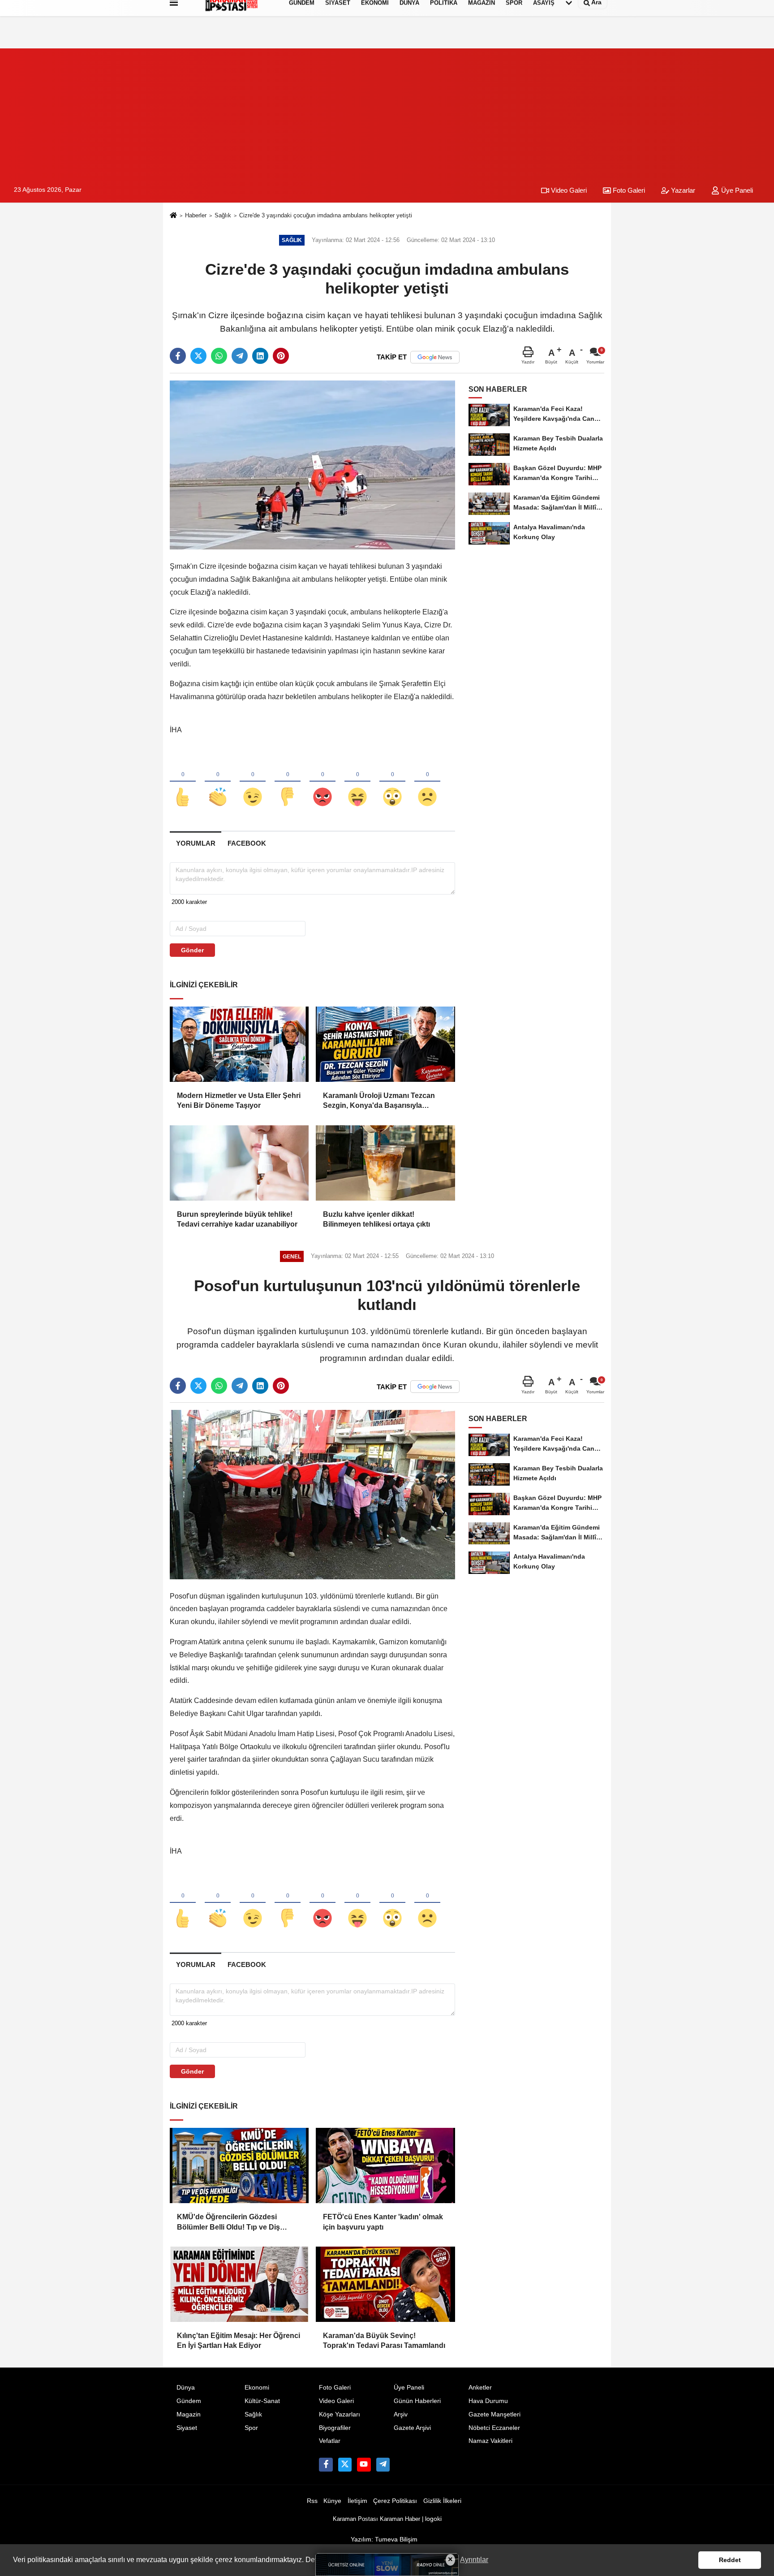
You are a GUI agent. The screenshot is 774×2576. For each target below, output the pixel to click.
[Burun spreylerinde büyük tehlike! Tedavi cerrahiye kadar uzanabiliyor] (239, 1163)
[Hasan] (383, 2464)
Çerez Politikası (395, 2501)
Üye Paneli (736, 190)
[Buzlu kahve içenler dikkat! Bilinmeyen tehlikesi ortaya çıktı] (385, 1163)
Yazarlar (682, 190)
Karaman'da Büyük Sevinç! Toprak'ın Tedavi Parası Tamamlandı (384, 2340)
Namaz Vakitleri (490, 2441)
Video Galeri (568, 190)
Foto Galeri (628, 190)
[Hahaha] (357, 782)
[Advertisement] (387, 111)
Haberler (196, 215)
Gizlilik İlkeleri (442, 2501)
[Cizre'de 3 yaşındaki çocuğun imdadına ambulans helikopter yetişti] (312, 465)
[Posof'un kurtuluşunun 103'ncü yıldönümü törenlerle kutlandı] (312, 1494)
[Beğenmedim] (288, 782)
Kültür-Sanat (262, 2401)
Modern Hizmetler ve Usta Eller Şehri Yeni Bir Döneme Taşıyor (239, 1100)
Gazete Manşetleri (494, 2414)
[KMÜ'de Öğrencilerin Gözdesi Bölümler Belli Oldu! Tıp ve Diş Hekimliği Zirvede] (239, 2165)
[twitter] (198, 356)
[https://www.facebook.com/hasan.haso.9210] (326, 2464)
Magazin (189, 2414)
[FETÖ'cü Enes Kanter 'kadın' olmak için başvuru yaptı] (385, 2165)
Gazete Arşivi (412, 2428)
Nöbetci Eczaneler (494, 2428)
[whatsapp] (219, 356)
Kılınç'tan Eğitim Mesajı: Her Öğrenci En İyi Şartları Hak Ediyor (239, 2340)
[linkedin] (260, 356)
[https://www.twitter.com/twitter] (345, 2464)
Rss (312, 2501)
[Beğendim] (183, 782)
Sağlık (223, 215)
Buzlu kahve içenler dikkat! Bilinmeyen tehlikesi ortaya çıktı (376, 1219)
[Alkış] (218, 782)
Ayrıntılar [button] (474, 2560)
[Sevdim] (253, 782)
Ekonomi (257, 2388)
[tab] (196, 843)
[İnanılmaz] (392, 782)
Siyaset (187, 2428)
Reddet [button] (730, 2560)
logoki (433, 2519)
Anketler (480, 2388)
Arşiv (401, 2414)
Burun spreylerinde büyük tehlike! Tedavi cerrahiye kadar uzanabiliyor (237, 1219)
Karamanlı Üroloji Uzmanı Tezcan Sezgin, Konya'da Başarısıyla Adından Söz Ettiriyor (379, 1101)
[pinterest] (281, 356)
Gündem (189, 2401)
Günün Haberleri (417, 2401)
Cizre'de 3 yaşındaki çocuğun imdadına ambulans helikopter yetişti (326, 215)
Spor (251, 2428)
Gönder (192, 950)
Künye (332, 2501)
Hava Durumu (488, 2401)
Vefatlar (330, 2441)
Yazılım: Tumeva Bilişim (384, 2539)
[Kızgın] (322, 782)
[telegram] (240, 356)
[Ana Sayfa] (173, 216)
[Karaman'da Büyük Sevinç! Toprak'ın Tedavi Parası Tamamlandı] (385, 2284)
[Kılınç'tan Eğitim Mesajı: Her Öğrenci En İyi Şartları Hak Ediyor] (239, 2284)
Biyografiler (335, 2428)
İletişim (357, 2501)
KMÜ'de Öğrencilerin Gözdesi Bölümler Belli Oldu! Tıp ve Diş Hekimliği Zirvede (228, 2223)
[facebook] (178, 356)
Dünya (186, 2388)
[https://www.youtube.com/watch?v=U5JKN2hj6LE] (364, 2464)
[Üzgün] (427, 782)
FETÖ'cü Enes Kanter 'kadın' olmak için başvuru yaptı (383, 2222)
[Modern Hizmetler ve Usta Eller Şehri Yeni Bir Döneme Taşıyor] (239, 1044)
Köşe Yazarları (340, 2414)
